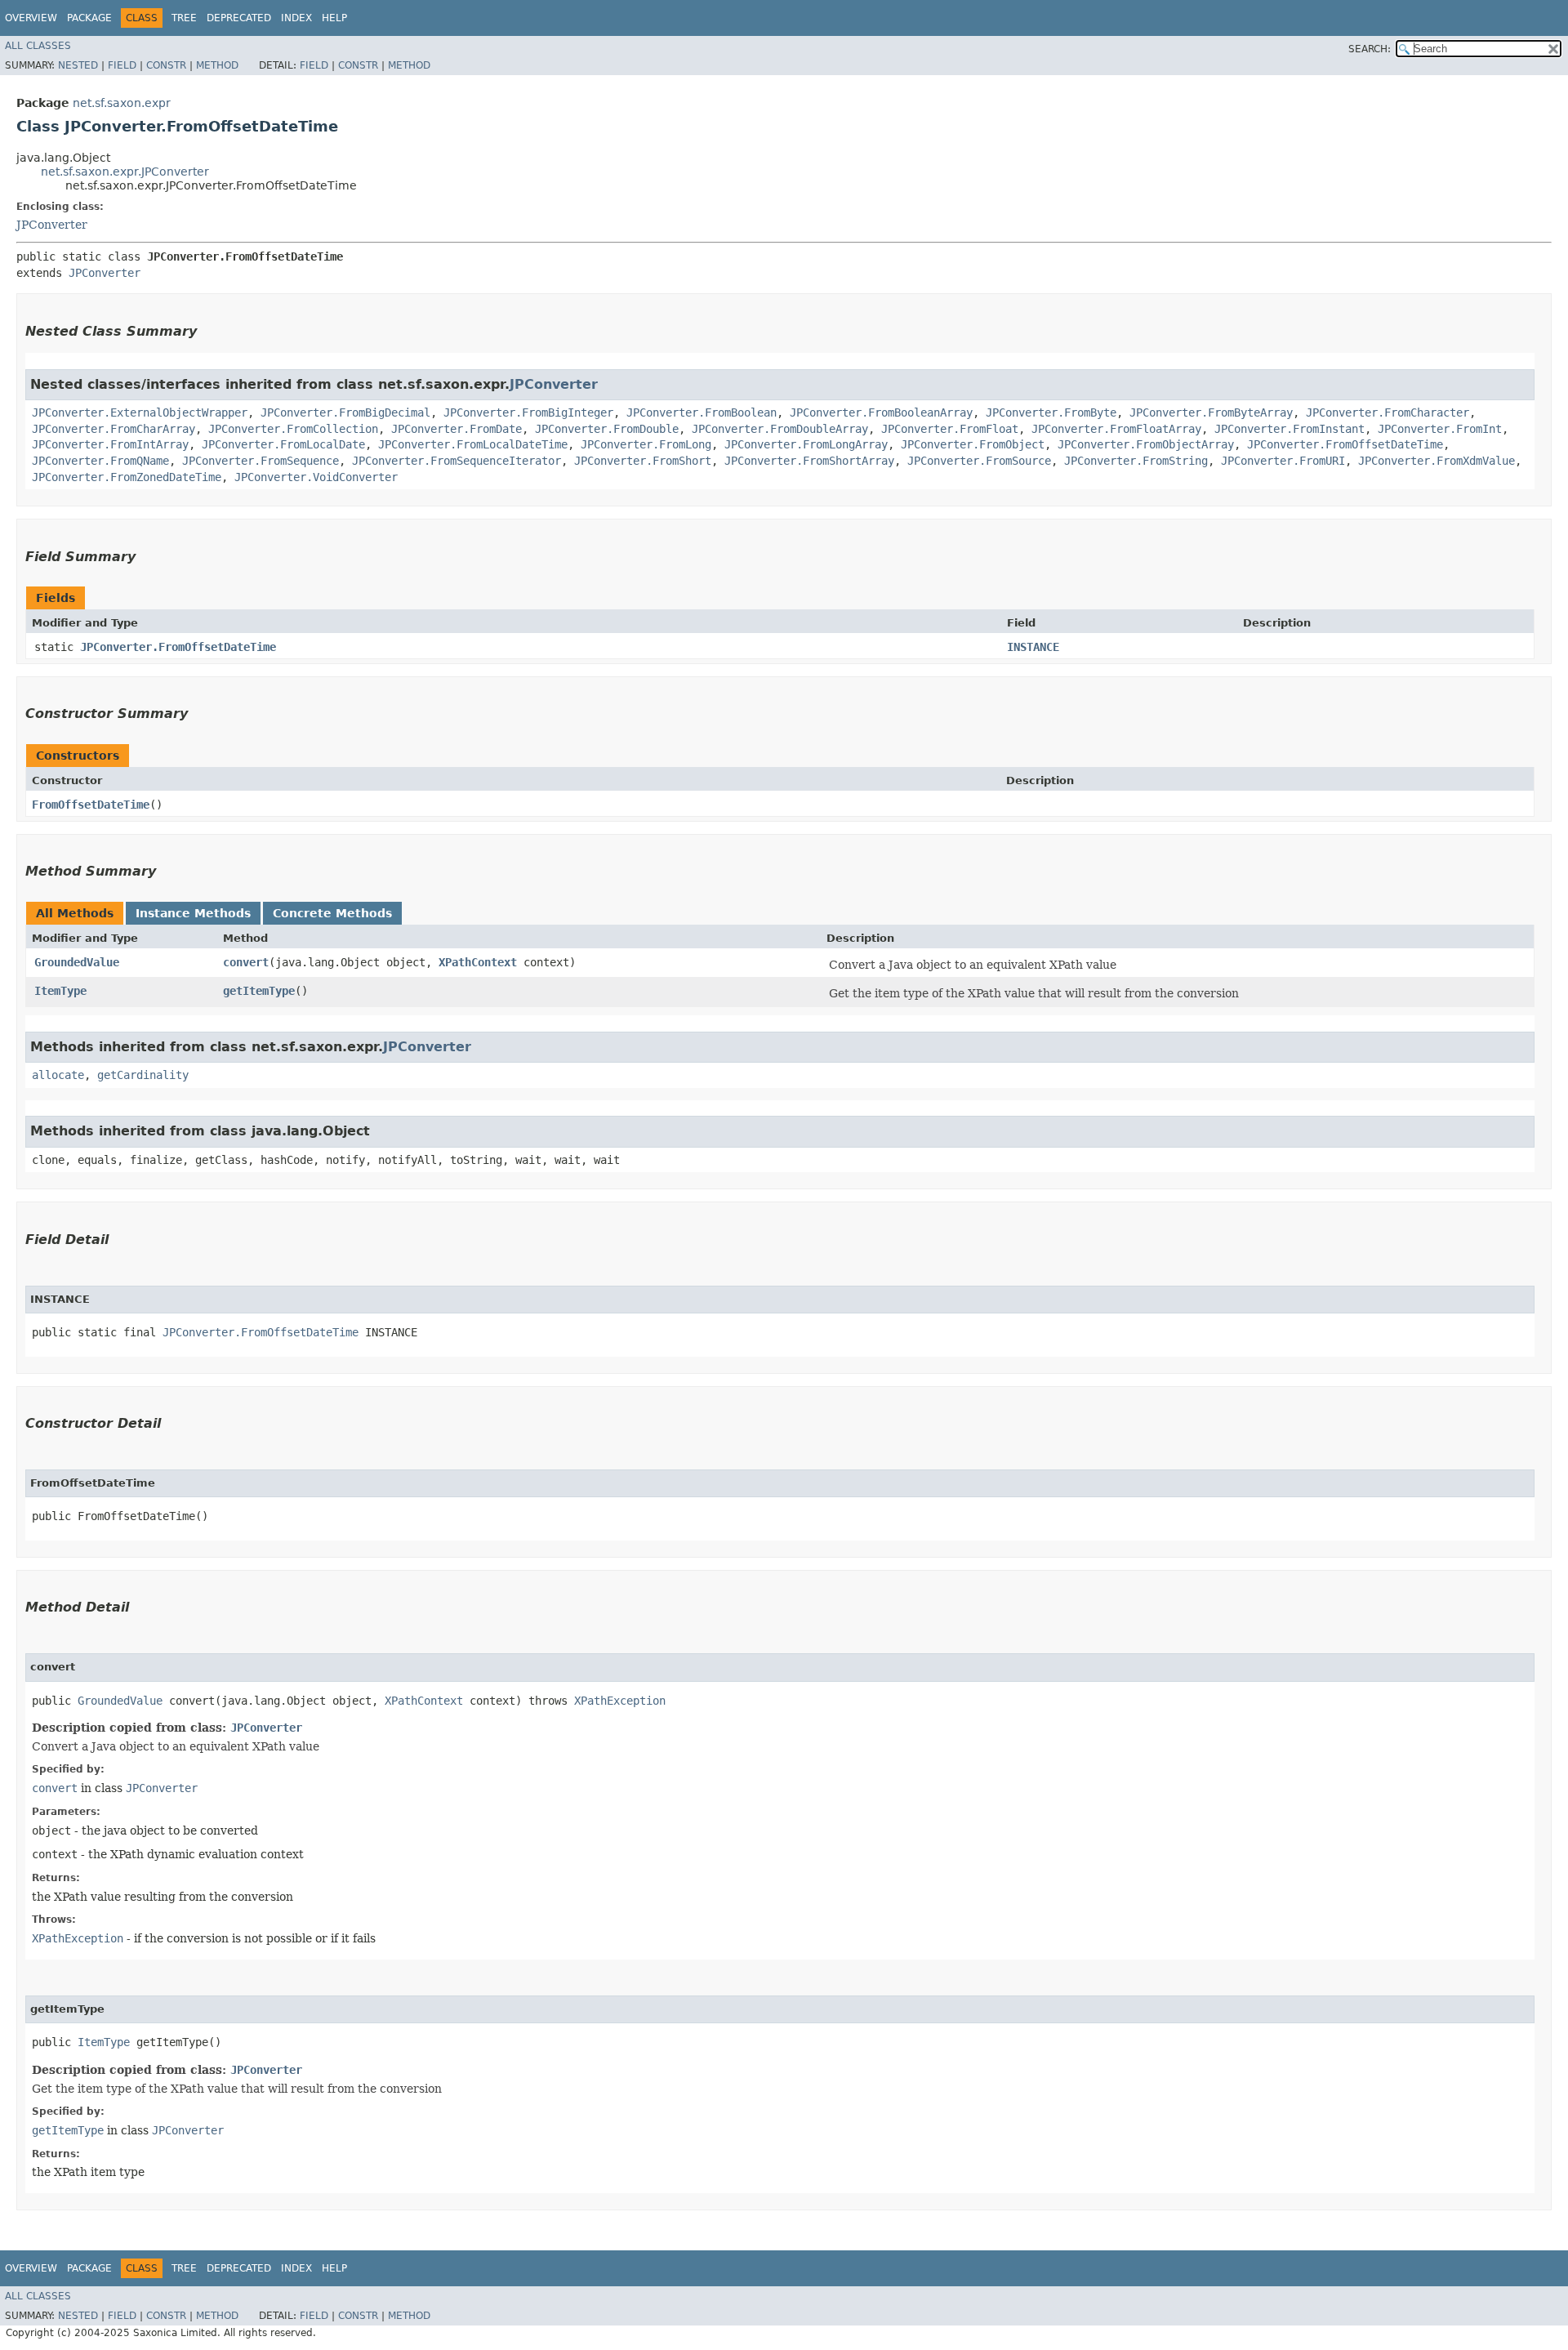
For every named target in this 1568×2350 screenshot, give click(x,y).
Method (217, 65)
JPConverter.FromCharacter (1388, 412)
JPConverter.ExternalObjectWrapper (140, 412)
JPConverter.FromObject (973, 444)
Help (334, 18)
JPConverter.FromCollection (293, 429)
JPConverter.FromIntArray (110, 444)
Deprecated (239, 18)
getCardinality (143, 1075)
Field (122, 65)
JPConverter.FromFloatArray (1116, 429)
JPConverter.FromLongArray (806, 444)
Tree (184, 18)
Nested (78, 65)
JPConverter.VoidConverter (316, 477)
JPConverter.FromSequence (261, 461)
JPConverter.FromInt (1440, 429)
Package (89, 18)
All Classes (38, 46)
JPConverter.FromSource (979, 461)
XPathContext (478, 962)
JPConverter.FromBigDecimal (345, 412)
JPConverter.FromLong (646, 444)
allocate (58, 1075)
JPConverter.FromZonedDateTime (127, 477)
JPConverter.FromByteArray (1211, 412)
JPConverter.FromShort (643, 461)
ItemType (60, 991)
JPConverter (52, 225)
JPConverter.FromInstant (1290, 429)
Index (296, 18)
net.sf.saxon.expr (122, 103)
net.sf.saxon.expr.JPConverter (125, 172)
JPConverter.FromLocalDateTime (473, 444)
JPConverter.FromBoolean (702, 412)
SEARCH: (1370, 49)
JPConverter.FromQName (100, 461)
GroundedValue (77, 962)
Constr (166, 65)
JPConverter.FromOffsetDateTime (1345, 444)
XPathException (620, 1701)
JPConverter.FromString (1136, 461)
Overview (31, 18)
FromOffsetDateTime (91, 805)
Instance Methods (193, 913)
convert (246, 962)
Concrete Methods (332, 913)
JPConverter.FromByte (1051, 412)
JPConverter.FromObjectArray (1146, 444)
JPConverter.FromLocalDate (283, 444)
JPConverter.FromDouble (607, 429)
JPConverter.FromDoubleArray (780, 429)
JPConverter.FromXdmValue (1437, 461)
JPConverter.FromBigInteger (528, 412)
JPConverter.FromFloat (950, 429)
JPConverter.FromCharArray (114, 429)
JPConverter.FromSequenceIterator (457, 461)
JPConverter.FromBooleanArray (881, 412)
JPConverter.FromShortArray (809, 461)
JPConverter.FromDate (457, 429)
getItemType (259, 991)
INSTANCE (1033, 647)
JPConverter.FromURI (1283, 461)
